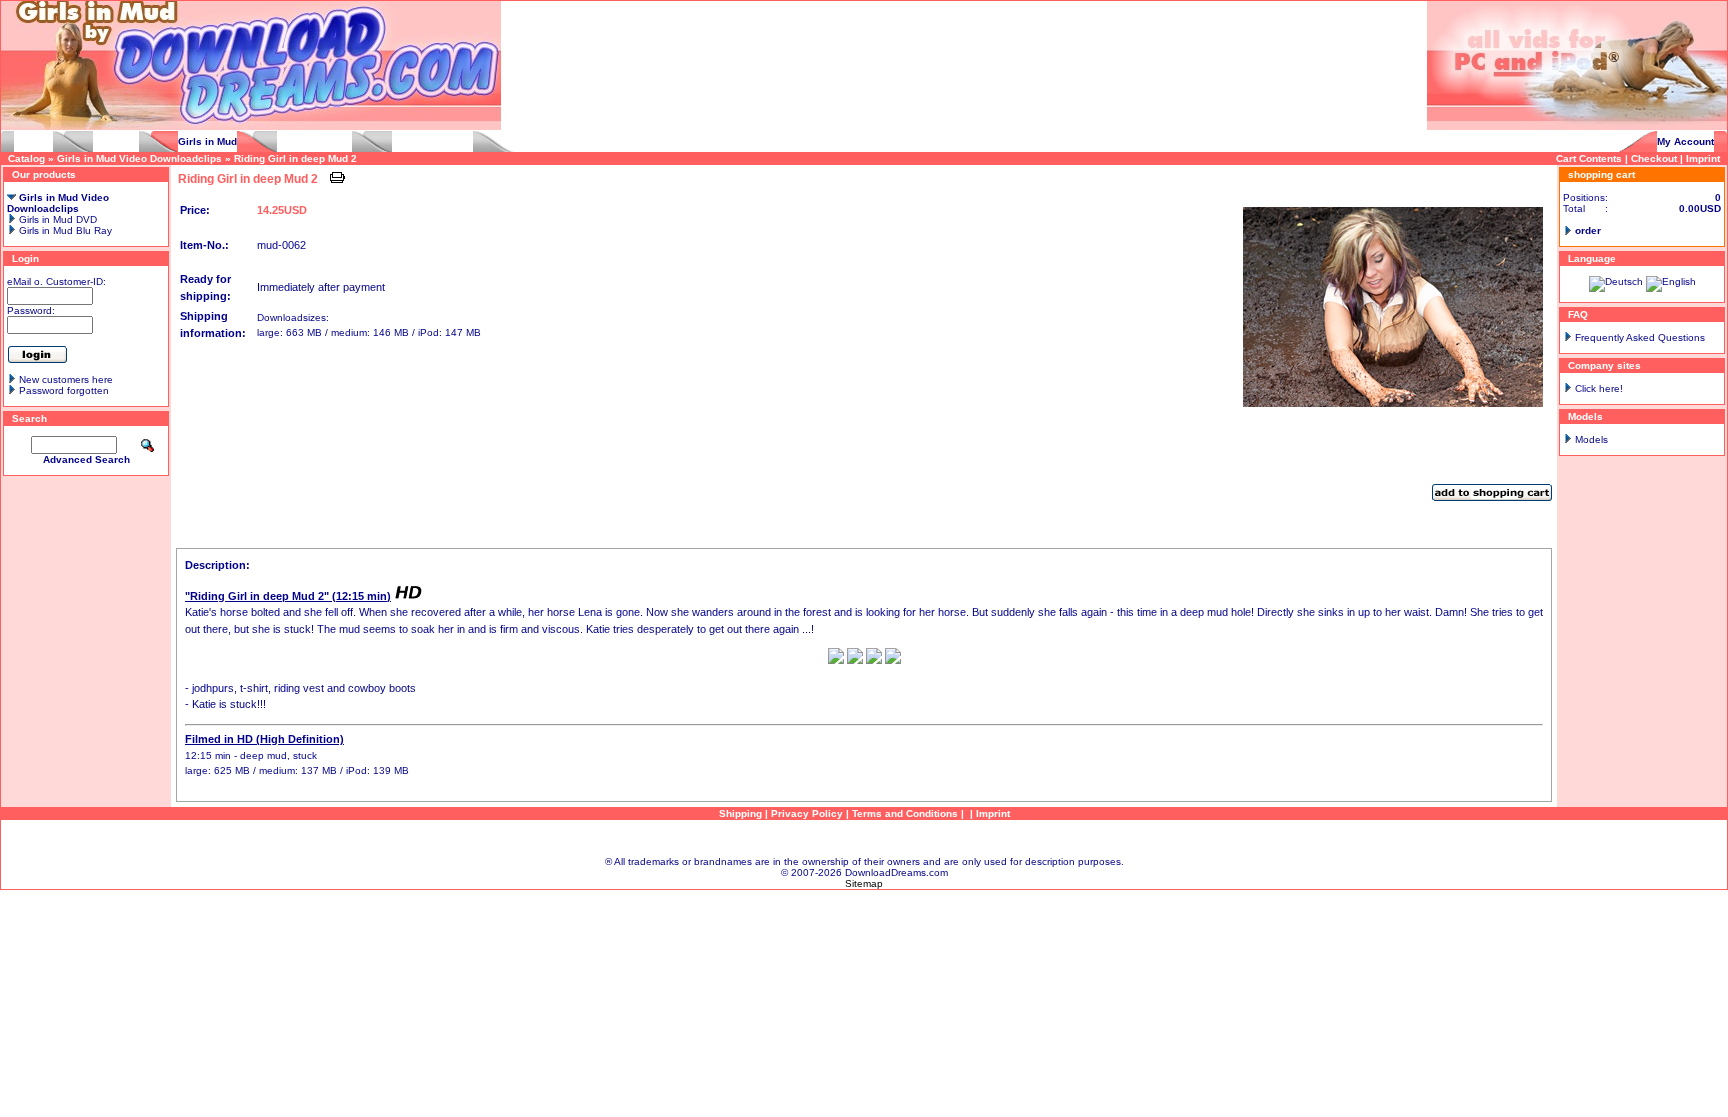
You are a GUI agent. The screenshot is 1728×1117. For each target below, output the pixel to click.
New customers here (66, 379)
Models (1591, 439)
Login (25, 258)
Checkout (1654, 158)
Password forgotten (64, 390)
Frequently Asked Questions (1640, 337)
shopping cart (1601, 174)
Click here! (1599, 388)
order (1588, 230)
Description (204, 542)
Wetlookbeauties (432, 141)
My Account (1685, 141)
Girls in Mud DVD (56, 219)
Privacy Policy (807, 813)
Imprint (1703, 158)
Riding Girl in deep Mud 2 (295, 158)
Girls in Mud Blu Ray (64, 230)
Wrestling (116, 141)
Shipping (740, 813)
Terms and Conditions (905, 813)
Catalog (26, 158)
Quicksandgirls (314, 141)
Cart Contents (1589, 158)
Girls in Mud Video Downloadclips (139, 158)
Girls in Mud (207, 141)
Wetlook (33, 141)
